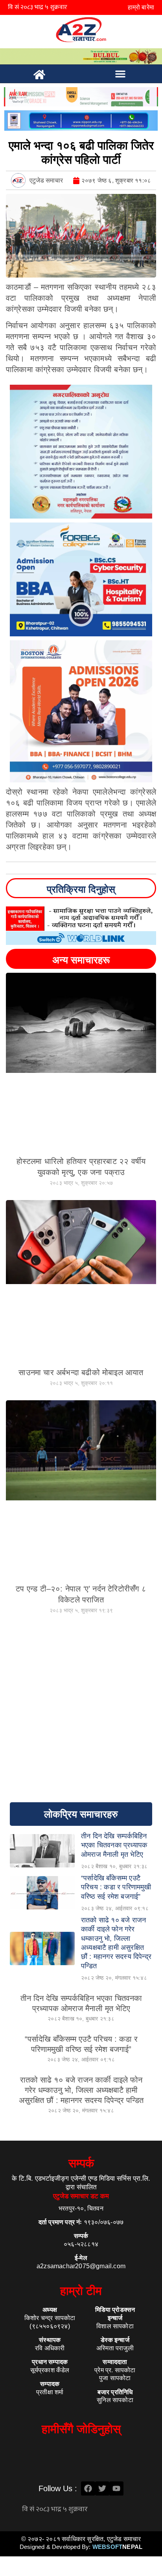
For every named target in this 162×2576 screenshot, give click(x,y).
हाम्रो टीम (81, 2291)
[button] (120, 74)
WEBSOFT (117, 2547)
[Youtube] (116, 2488)
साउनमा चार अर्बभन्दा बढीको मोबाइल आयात (81, 1372)
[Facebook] (88, 2488)
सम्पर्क (81, 2163)
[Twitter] (102, 2488)
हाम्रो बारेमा (141, 7)
